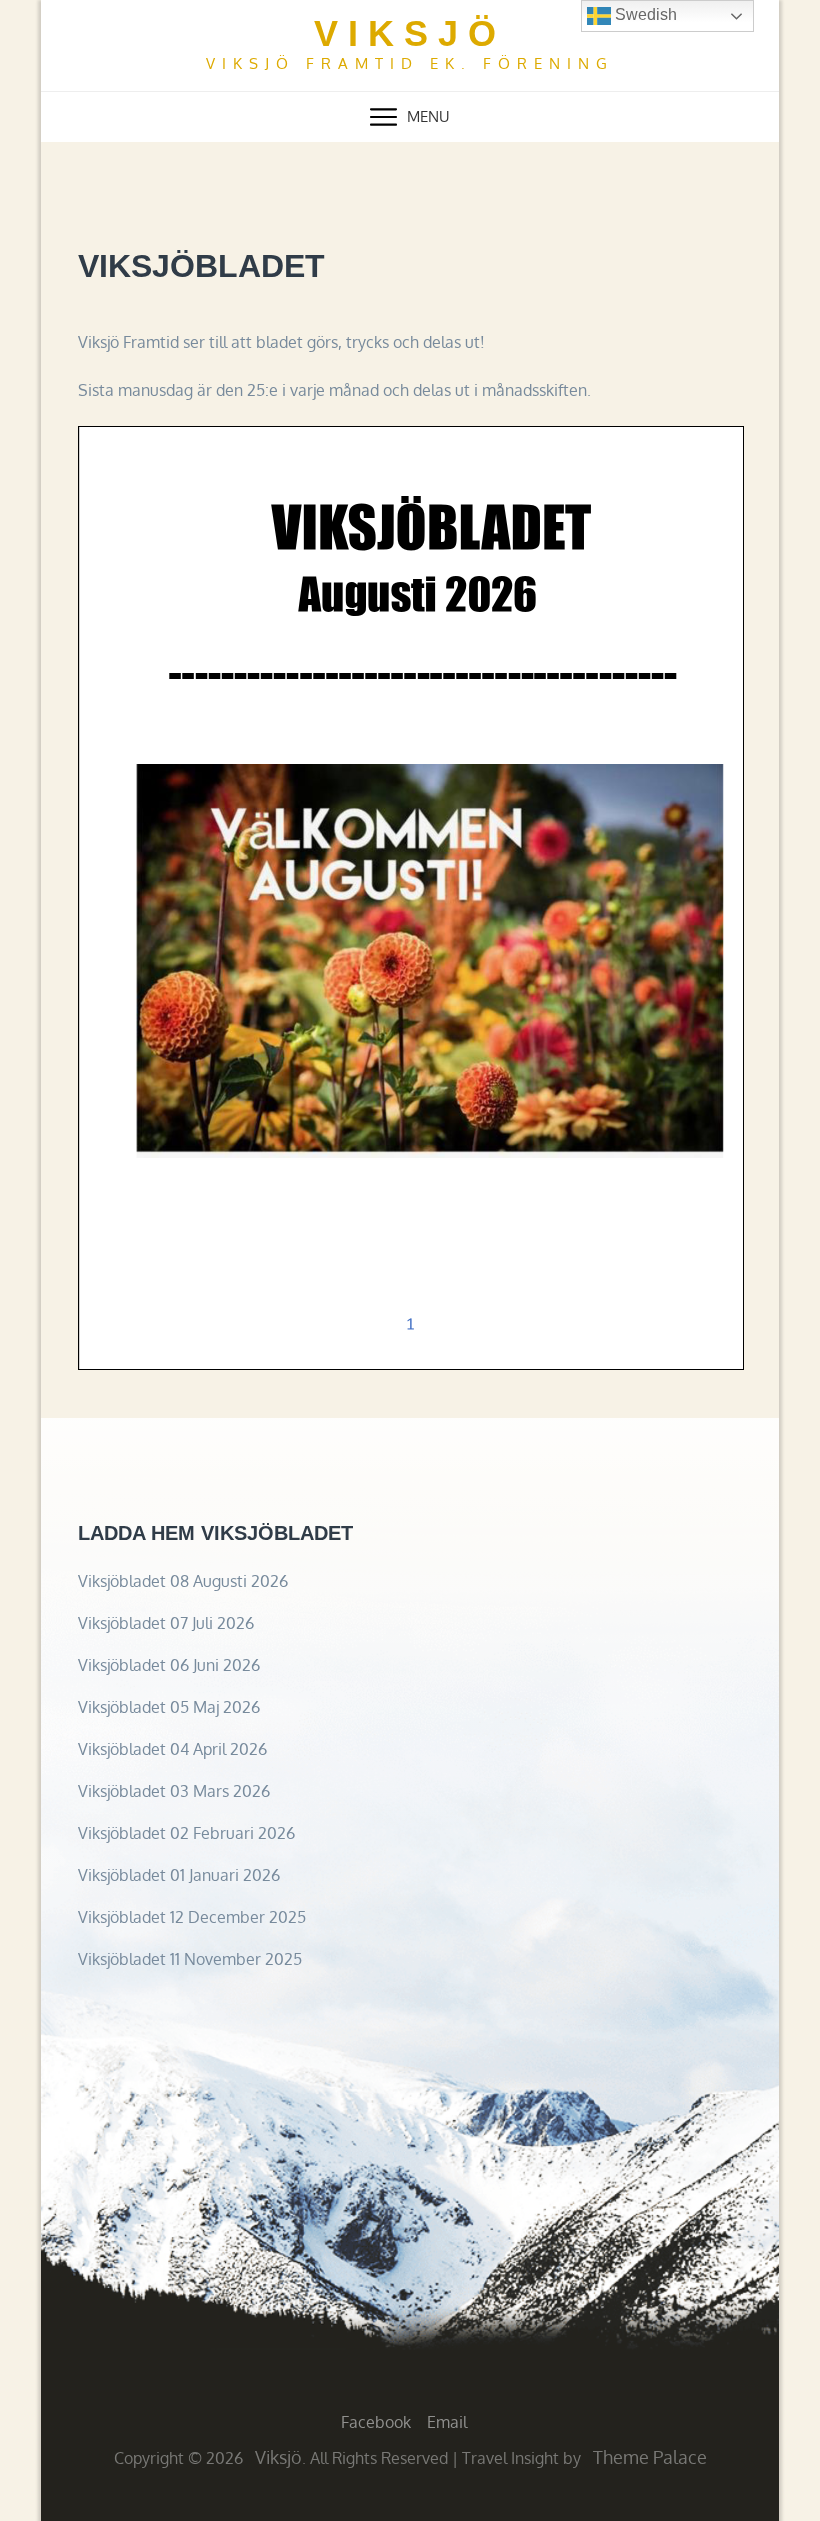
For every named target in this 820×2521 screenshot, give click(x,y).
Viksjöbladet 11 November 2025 (190, 1959)
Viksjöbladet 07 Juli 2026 (166, 1623)
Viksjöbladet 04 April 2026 (172, 1749)
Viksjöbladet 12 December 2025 (192, 1917)
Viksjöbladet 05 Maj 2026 (169, 1707)
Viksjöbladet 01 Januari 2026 (179, 1875)
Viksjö (410, 33)
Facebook (376, 2422)
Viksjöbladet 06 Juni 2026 (169, 1665)
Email (447, 2422)
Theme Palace (650, 2457)
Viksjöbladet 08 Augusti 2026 (183, 1581)
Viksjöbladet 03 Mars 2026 (174, 1791)
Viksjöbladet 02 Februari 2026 (186, 1833)
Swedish (644, 14)
